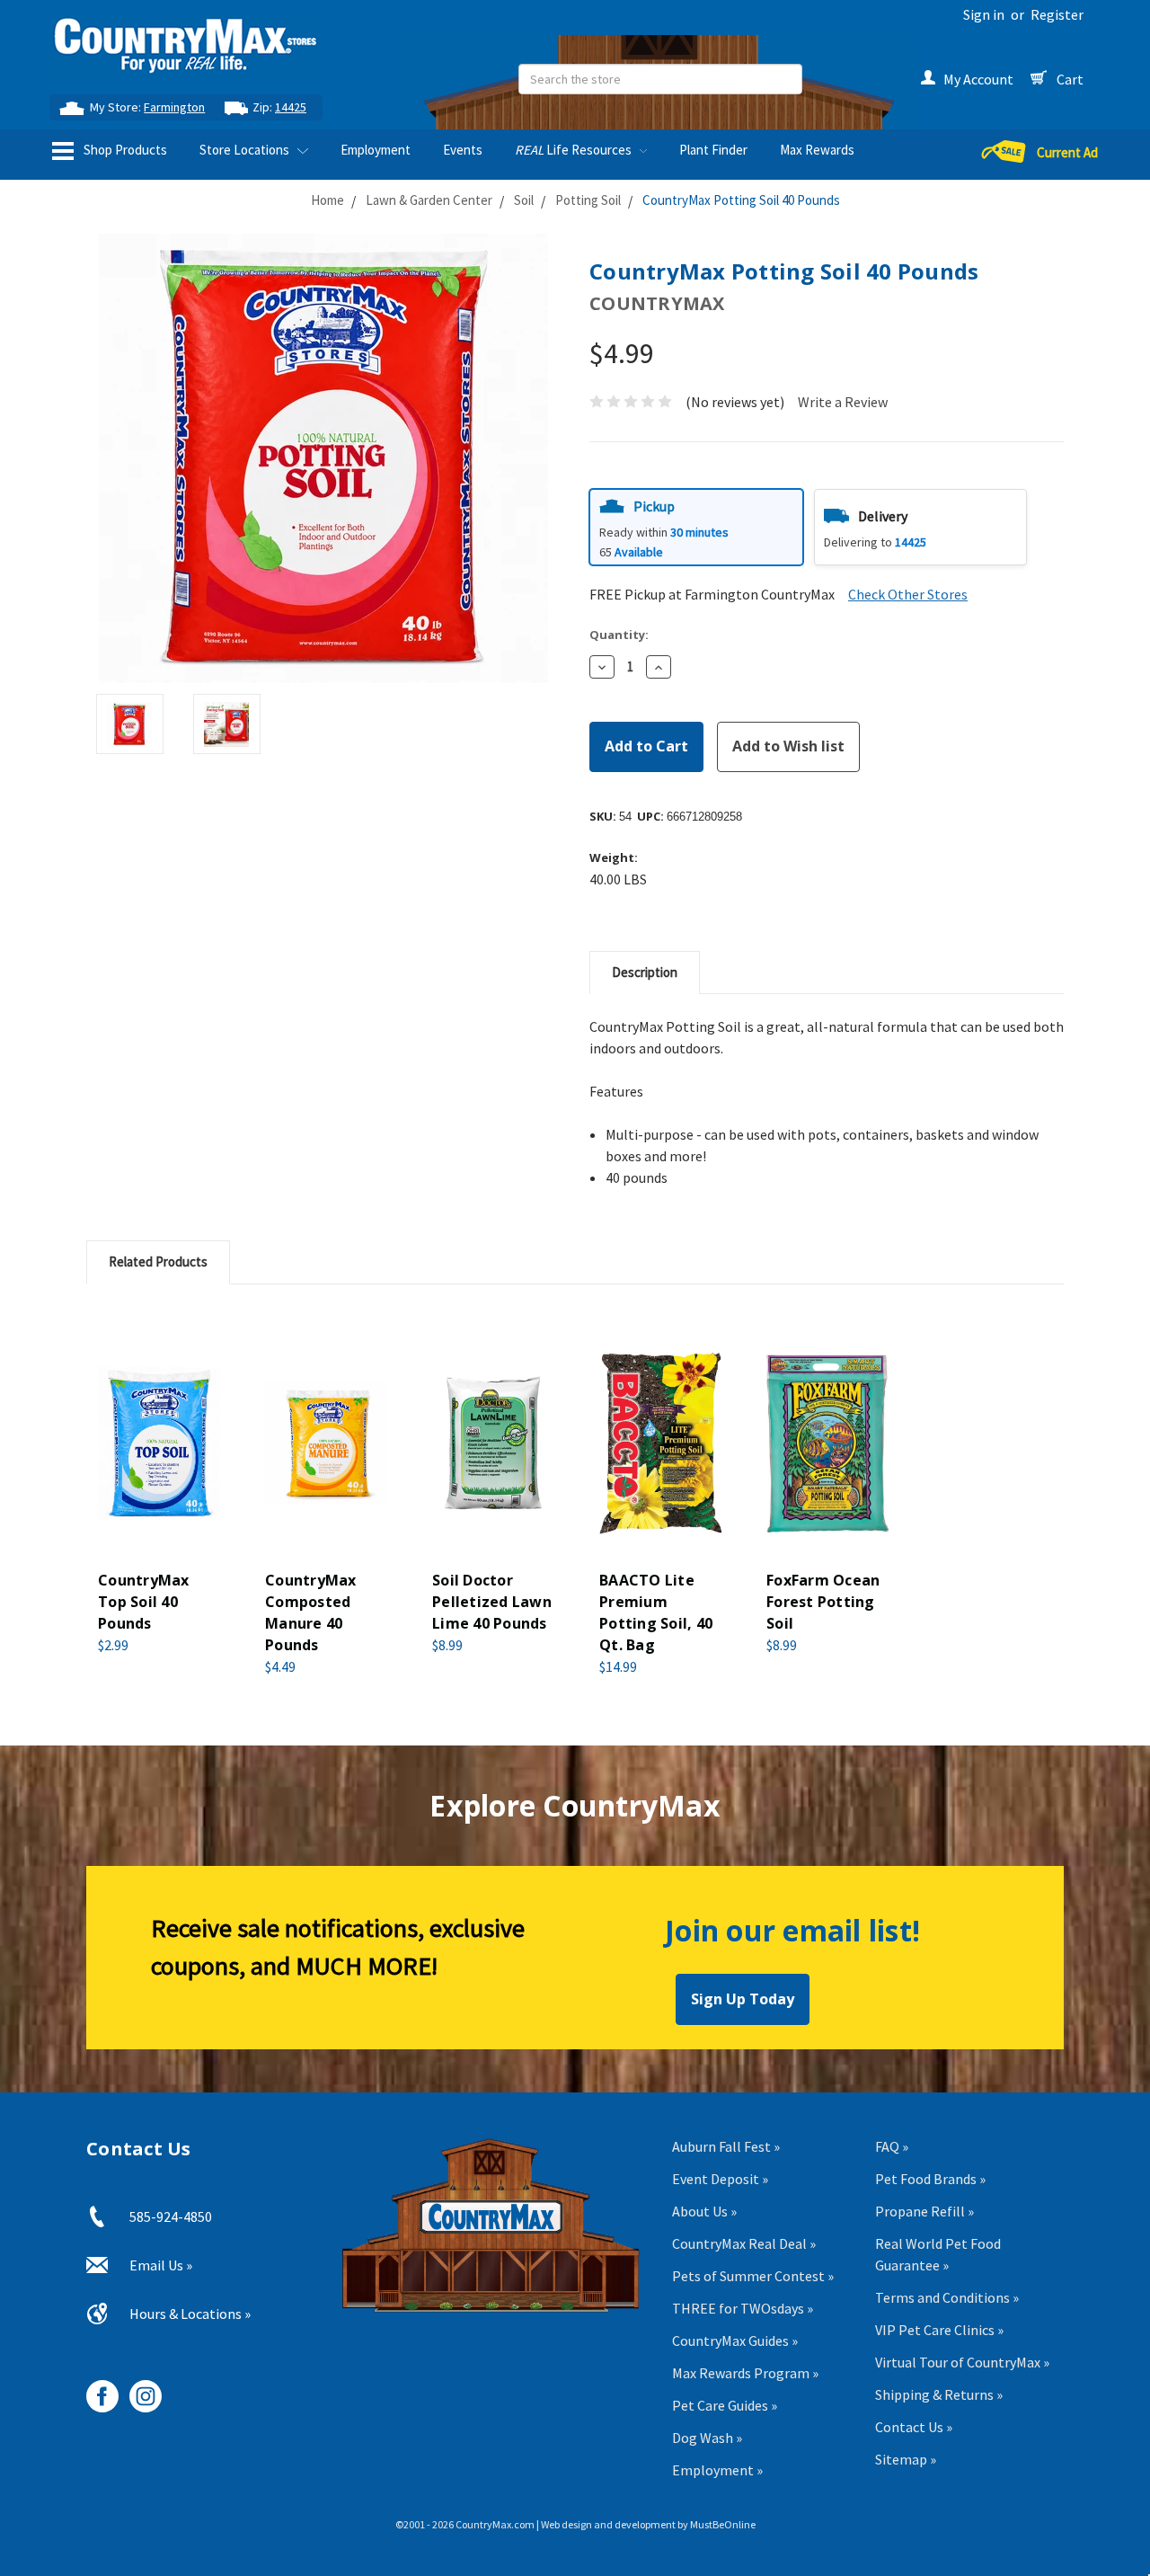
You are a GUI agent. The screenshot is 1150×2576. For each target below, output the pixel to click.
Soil (524, 200)
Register (1057, 14)
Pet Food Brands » (930, 2179)
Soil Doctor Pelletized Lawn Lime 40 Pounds (492, 1602)
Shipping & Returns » (939, 2394)
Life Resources (575, 150)
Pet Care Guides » (725, 2405)
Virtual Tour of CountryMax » (962, 2362)
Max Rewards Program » (745, 2373)
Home (327, 200)
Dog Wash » (707, 2438)
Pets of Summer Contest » (753, 2276)
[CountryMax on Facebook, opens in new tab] (96, 2389)
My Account (978, 79)
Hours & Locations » (190, 2314)
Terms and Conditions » (947, 2297)
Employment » (717, 2470)
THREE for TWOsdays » (743, 2308)
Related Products (158, 1261)
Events (463, 150)
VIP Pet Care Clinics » (939, 2330)
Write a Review (843, 402)
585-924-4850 (171, 2216)
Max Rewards (817, 150)
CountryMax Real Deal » (744, 2243)
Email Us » (161, 2265)
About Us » (704, 2211)
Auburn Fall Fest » (726, 2146)
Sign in (984, 14)
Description (645, 972)
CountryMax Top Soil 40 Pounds (144, 1602)
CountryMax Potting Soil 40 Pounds (741, 200)
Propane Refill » (924, 2211)
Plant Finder (713, 150)
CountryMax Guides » (735, 2341)
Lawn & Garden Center (429, 200)
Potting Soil (588, 200)
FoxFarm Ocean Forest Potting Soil (823, 1602)
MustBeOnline (723, 2524)
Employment (376, 150)
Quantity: (619, 635)
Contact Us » (914, 2427)
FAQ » (892, 2146)
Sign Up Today (743, 1999)
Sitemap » (906, 2459)
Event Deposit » (720, 2179)
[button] (696, 527)
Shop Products (124, 150)
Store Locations (246, 150)
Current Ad (1067, 152)
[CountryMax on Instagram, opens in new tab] (139, 2389)
